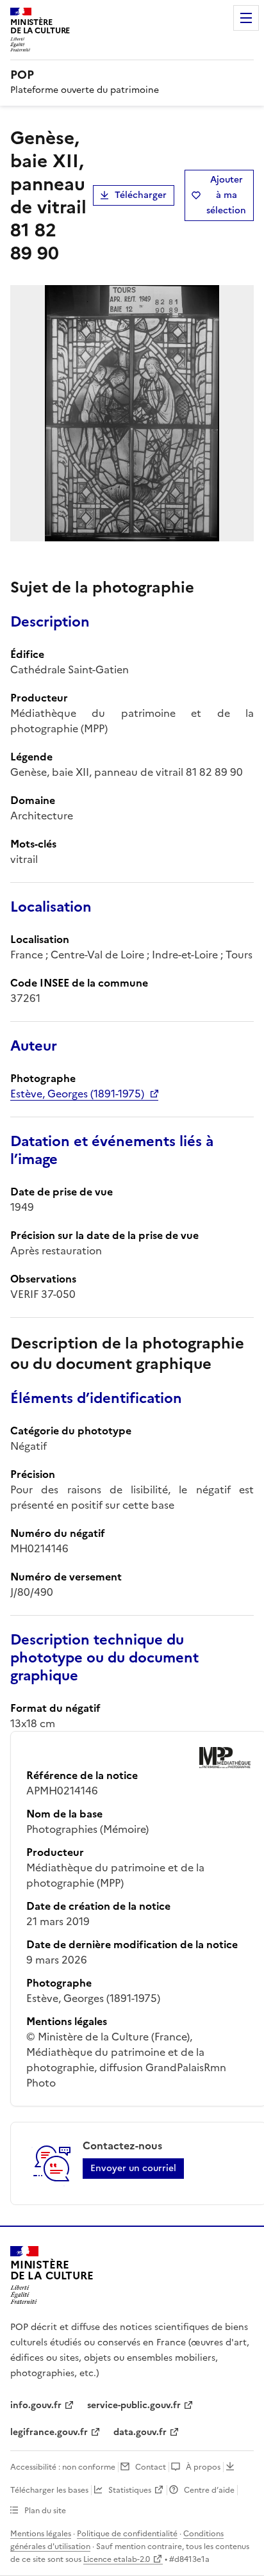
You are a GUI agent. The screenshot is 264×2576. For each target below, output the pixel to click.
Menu (246, 18)
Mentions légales (41, 2534)
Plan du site (45, 2511)
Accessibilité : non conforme (63, 2467)
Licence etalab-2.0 (117, 2559)
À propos (203, 2467)
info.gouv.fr (36, 2405)
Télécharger (141, 195)
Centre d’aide (209, 2490)
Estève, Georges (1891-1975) (77, 1094)
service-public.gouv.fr (134, 2405)
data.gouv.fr (140, 2432)
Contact (151, 2467)
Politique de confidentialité (127, 2534)
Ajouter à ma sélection (226, 195)
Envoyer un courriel (133, 2168)
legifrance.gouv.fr (49, 2432)
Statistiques (130, 2490)
